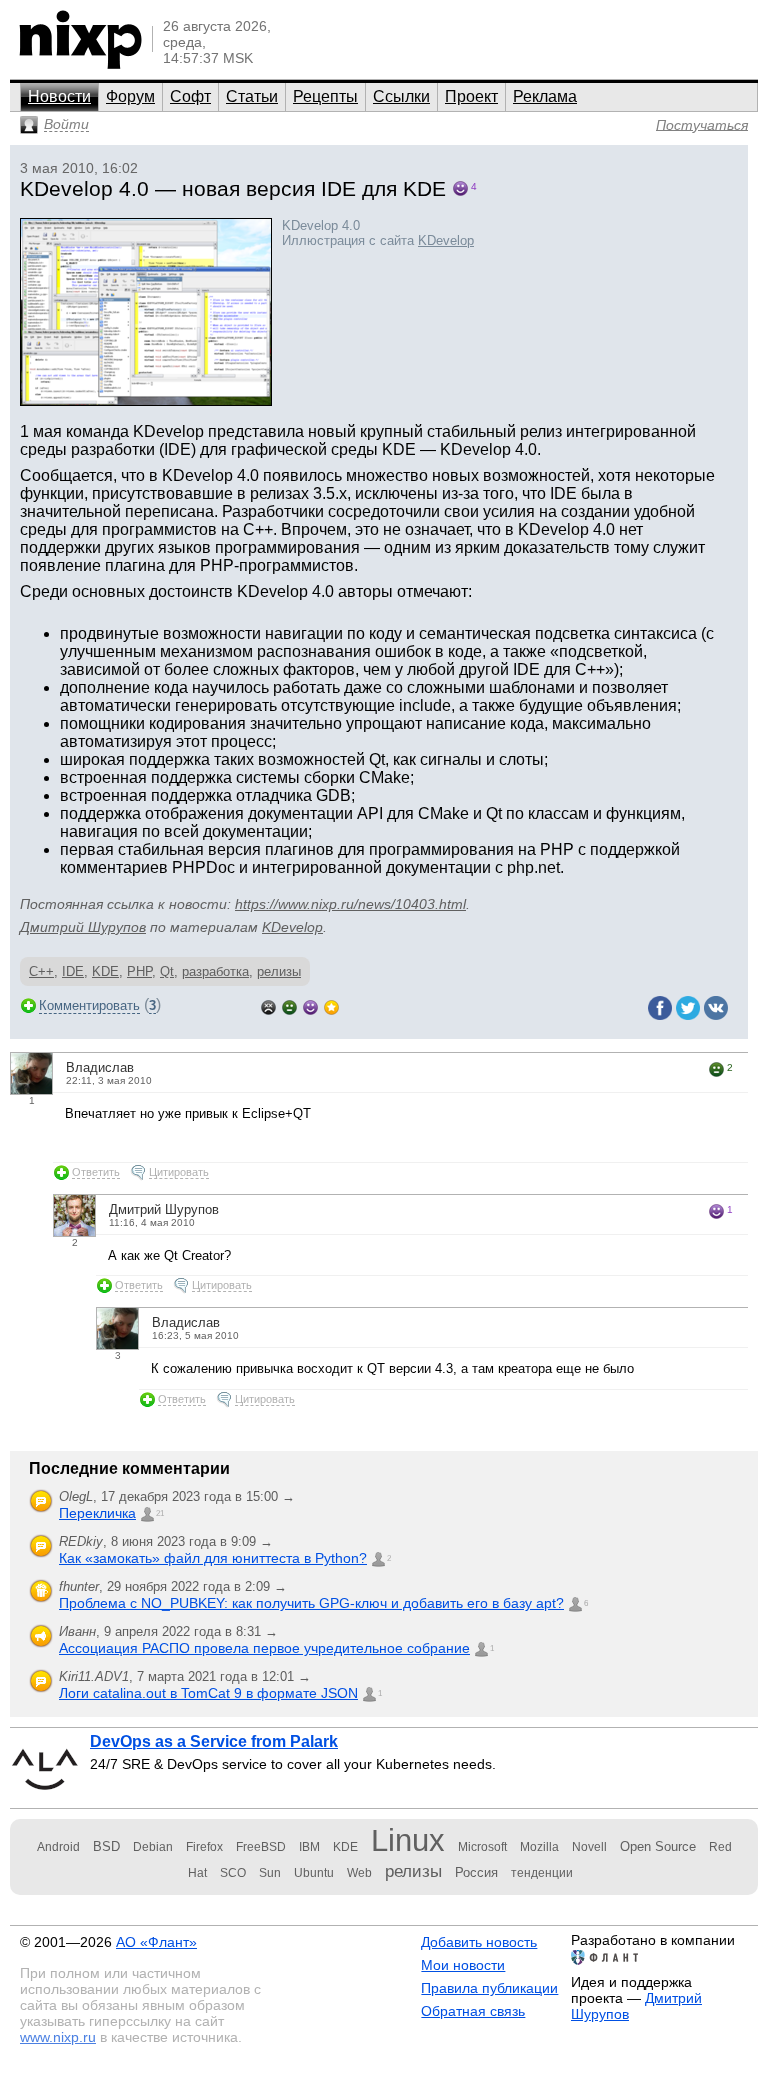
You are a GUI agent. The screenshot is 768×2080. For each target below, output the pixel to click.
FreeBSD (261, 1847)
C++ (41, 971)
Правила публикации (489, 1988)
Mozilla (539, 1847)
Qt (167, 971)
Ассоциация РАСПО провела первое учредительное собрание (264, 1648)
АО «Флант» (156, 1942)
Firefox (204, 1847)
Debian (153, 1847)
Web (359, 1873)
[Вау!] (331, 1005)
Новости (59, 96)
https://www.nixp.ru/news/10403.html (350, 904)
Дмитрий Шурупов (83, 927)
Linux (408, 1840)
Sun (270, 1873)
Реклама (545, 96)
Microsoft (482, 1847)
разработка (215, 971)
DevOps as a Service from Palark (214, 1741)
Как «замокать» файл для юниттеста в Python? (213, 1558)
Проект (471, 96)
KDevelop (446, 240)
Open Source (658, 1846)
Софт (190, 96)
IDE (73, 971)
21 (160, 1513)
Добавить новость (479, 1942)
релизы (279, 971)
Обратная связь (473, 2011)
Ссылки (401, 96)
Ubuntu (314, 1873)
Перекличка (97, 1513)
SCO (233, 1873)
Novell (589, 1847)
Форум (130, 96)
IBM (309, 1847)
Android (58, 1847)
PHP (139, 971)
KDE (105, 971)
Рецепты (325, 96)
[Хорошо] (310, 1005)
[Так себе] (289, 1005)
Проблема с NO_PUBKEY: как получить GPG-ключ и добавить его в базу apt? (311, 1603)
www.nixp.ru (58, 2037)
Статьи (252, 96)
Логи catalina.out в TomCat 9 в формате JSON (208, 1693)
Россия (476, 1872)
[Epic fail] (268, 1005)
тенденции (542, 1873)
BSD (106, 1846)
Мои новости (463, 1965)
